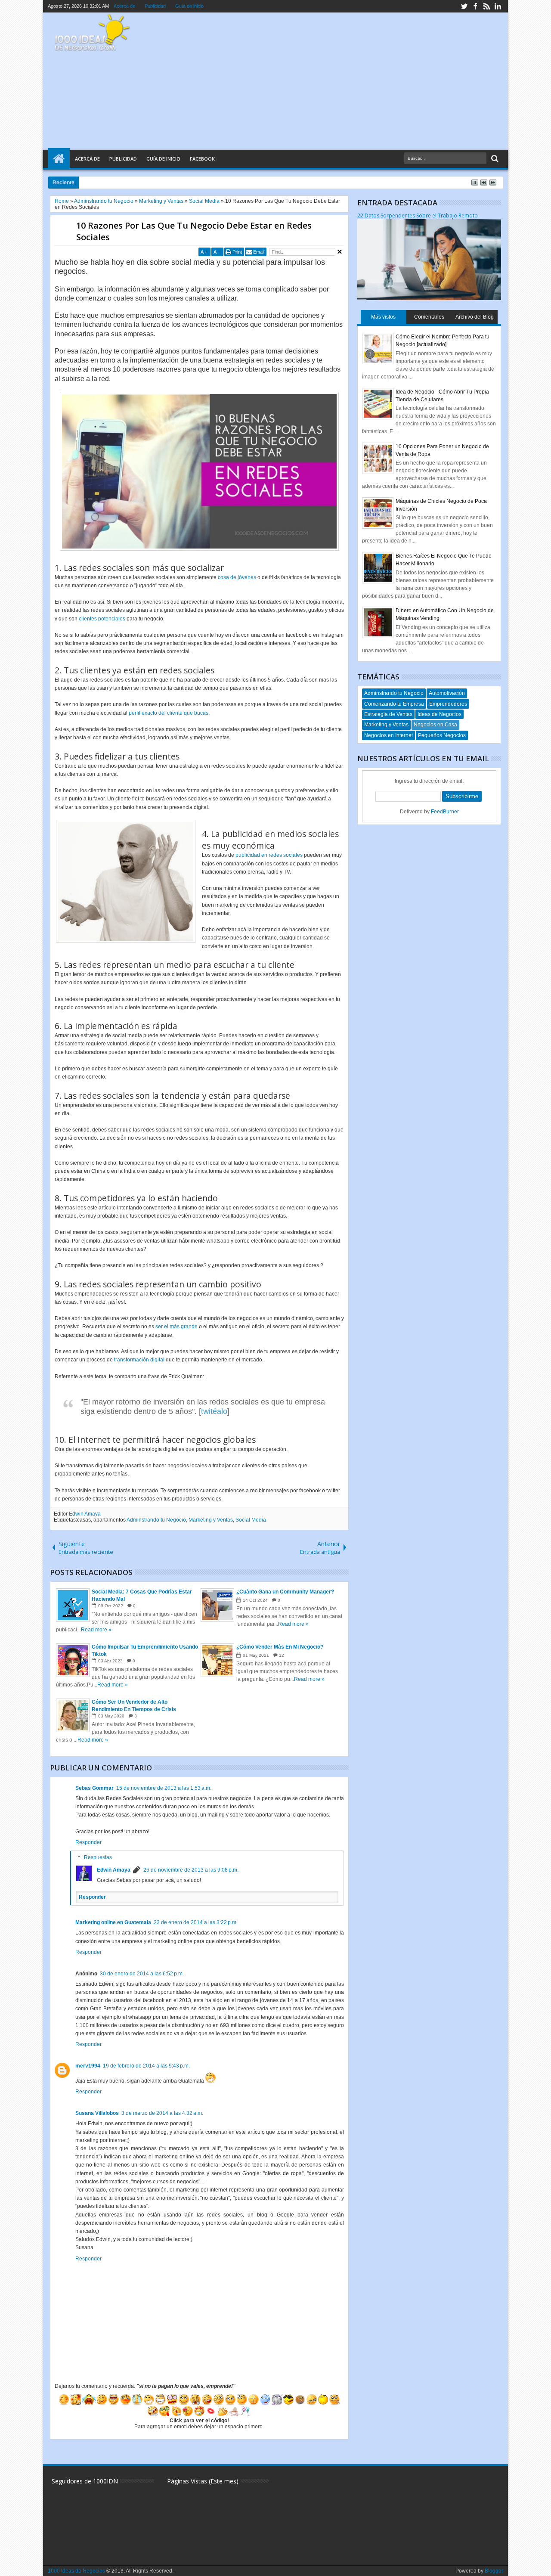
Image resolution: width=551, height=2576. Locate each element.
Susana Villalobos (97, 2113)
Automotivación (447, 693)
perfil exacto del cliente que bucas (169, 713)
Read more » (96, 1630)
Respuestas (98, 1857)
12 (282, 1655)
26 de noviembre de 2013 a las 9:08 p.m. (191, 1870)
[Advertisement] (344, 81)
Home (59, 159)
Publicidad (155, 6)
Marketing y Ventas (211, 1520)
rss (486, 6)
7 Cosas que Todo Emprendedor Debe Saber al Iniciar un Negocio (175, 182)
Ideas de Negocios (440, 714)
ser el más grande (176, 1327)
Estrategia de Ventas (388, 714)
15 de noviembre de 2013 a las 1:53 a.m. (164, 1788)
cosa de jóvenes (237, 577)
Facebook (202, 159)
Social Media (251, 1520)
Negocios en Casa (435, 725)
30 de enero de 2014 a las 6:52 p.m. (142, 1974)
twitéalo (214, 1411)
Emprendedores (448, 704)
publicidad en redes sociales (269, 855)
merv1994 (88, 2066)
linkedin (498, 6)
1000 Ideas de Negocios (76, 2571)
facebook (475, 6)
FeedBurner (445, 812)
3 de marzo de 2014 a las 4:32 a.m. (162, 2113)
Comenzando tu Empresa (394, 704)
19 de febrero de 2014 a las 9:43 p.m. (146, 2066)
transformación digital (139, 1360)
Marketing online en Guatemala (113, 1922)
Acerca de (124, 6)
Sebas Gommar (94, 1788)
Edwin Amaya (85, 1514)
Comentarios (429, 317)
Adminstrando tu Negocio (156, 1520)
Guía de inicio (189, 6)
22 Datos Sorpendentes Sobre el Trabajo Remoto (418, 215)
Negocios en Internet (388, 735)
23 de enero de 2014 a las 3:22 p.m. (196, 1922)
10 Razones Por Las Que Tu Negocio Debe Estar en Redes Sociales (194, 231)
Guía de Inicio (163, 159)
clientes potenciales (102, 619)
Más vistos (383, 317)
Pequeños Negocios (442, 735)
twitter (464, 6)
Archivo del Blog (475, 317)
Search (494, 159)
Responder (88, 1842)
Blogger (494, 2571)
